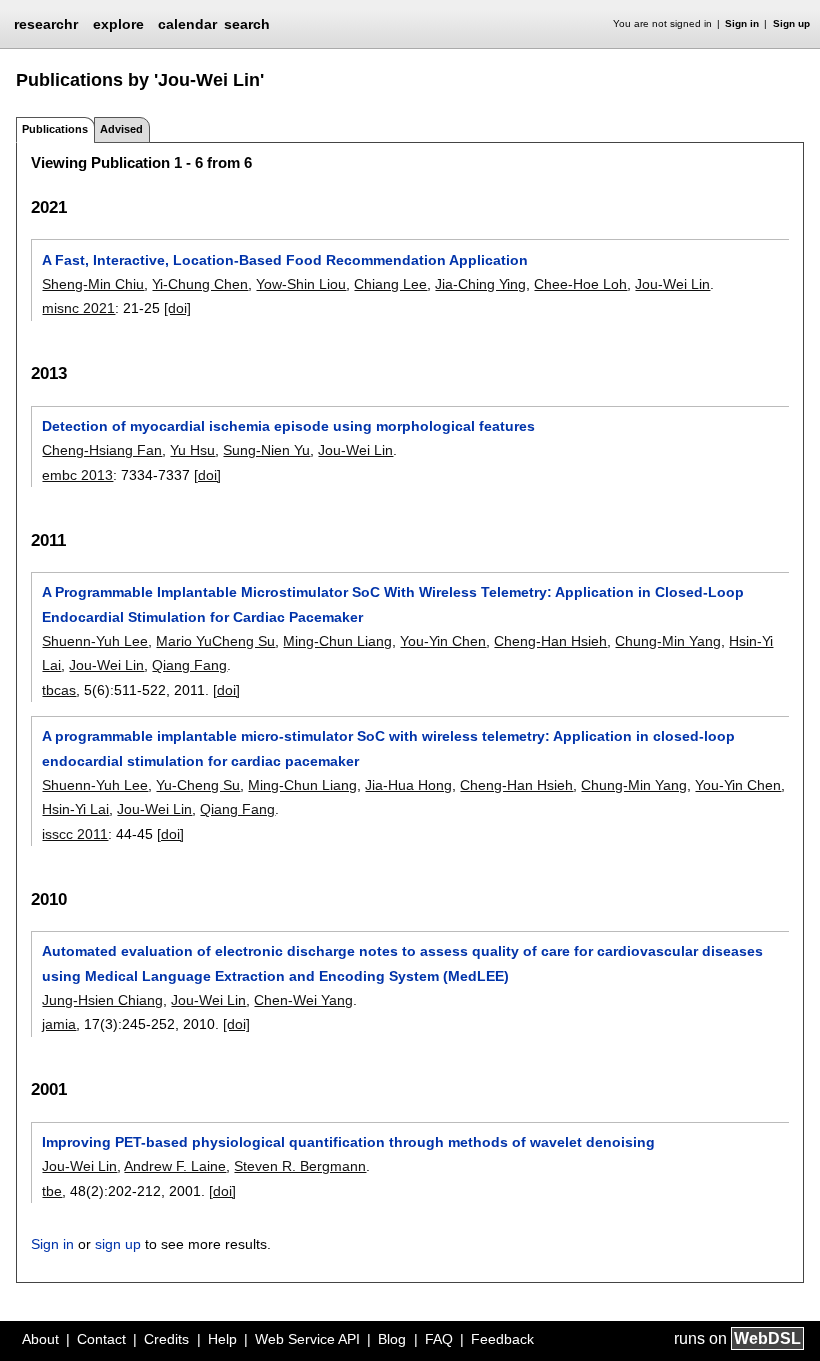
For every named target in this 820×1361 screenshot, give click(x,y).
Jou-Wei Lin (672, 284)
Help (222, 1339)
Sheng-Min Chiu (93, 284)
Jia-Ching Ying (480, 284)
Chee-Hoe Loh (580, 284)
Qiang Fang (189, 665)
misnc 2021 (78, 308)
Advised (121, 129)
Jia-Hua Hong (408, 785)
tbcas (59, 690)
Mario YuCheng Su (215, 641)
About (40, 1339)
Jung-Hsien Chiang (102, 1000)
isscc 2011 (75, 834)
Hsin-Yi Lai (75, 809)
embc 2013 (77, 475)
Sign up (791, 23)
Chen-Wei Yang (303, 1000)
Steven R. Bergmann (300, 1166)
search (247, 24)
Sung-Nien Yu (266, 450)
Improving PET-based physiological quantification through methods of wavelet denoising (348, 1142)
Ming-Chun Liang (337, 641)
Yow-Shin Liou (301, 284)
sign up (118, 1244)
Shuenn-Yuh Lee (95, 641)
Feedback (502, 1339)
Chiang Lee (390, 284)
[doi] (177, 308)
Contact (101, 1339)
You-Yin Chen (443, 641)
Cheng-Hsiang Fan (102, 450)
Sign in (742, 23)
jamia (59, 1024)
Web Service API (307, 1339)
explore (118, 24)
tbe (52, 1191)
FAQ (439, 1339)
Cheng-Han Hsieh (550, 641)
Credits (166, 1339)
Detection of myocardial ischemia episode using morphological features (288, 426)
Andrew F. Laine (175, 1166)
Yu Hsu (192, 450)
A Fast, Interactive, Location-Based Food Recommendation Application (285, 260)
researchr (46, 23)
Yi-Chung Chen (200, 284)
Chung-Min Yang (668, 641)
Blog (392, 1339)
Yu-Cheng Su (198, 785)
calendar (187, 24)
